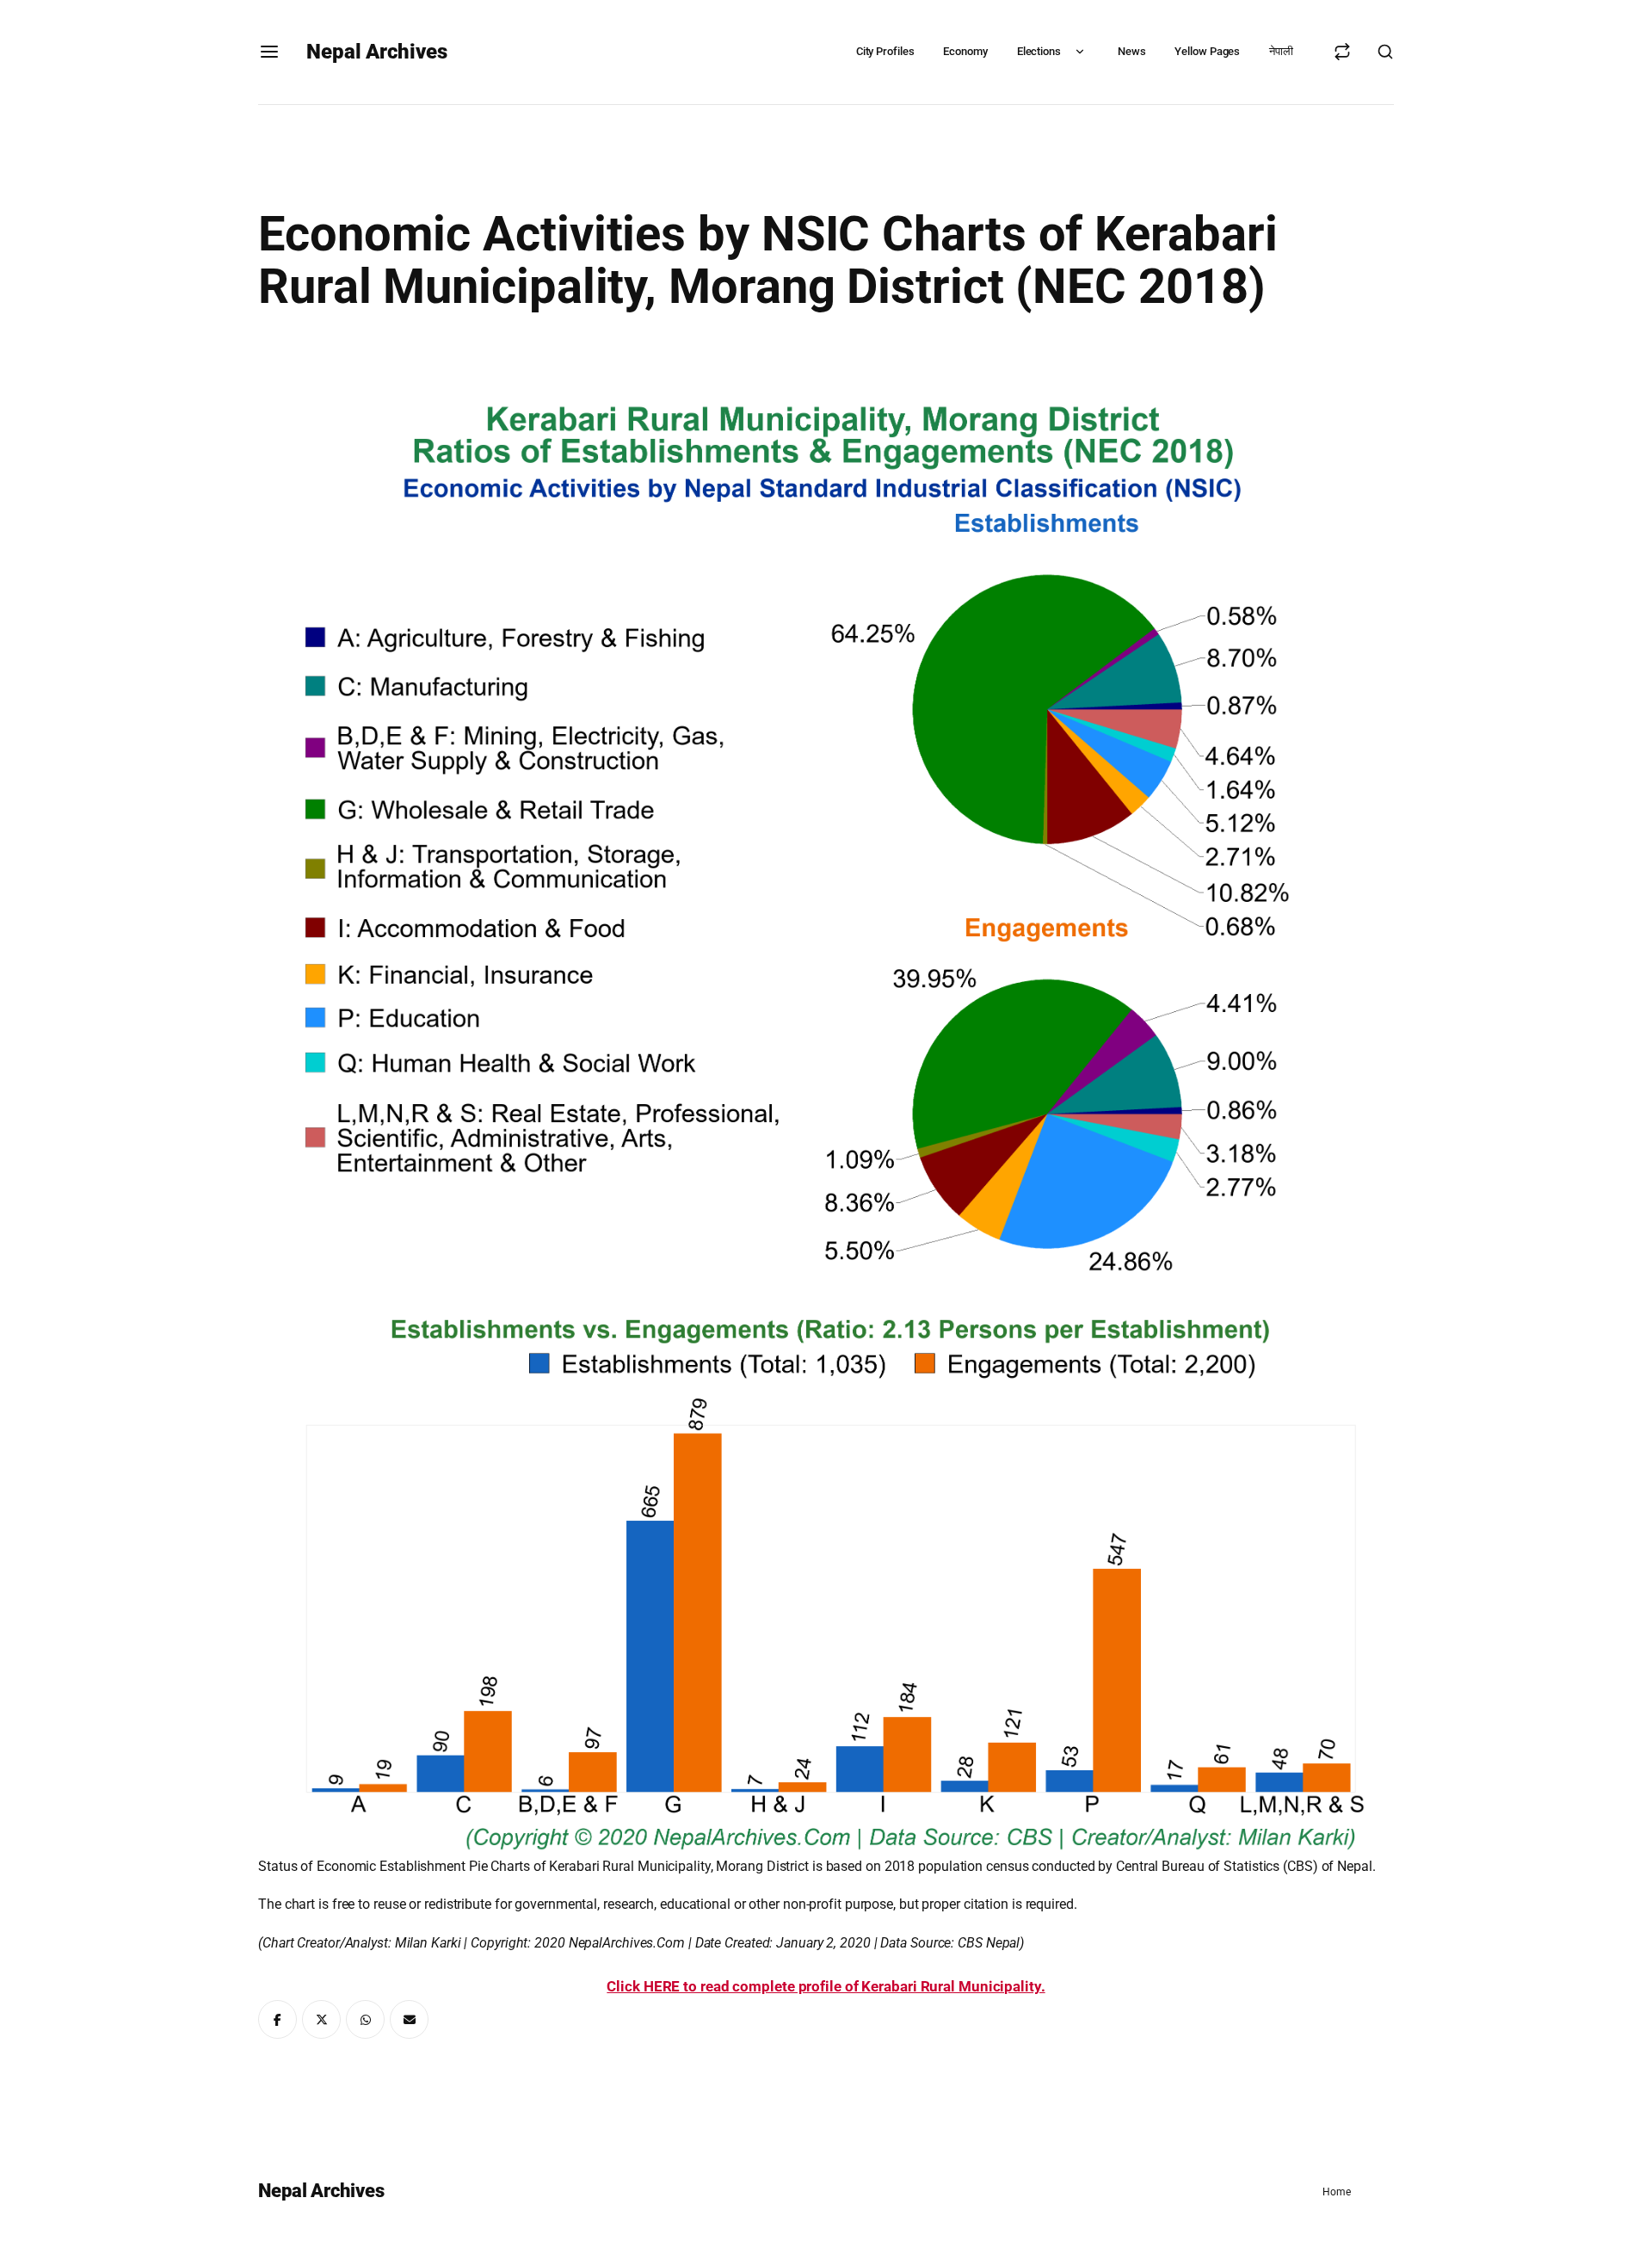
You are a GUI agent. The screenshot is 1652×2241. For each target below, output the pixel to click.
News (1132, 51)
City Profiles (885, 51)
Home (1337, 2192)
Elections (1039, 51)
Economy (965, 51)
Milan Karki (428, 1943)
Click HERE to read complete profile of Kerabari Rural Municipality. (826, 1986)
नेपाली (1281, 51)
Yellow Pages (1207, 51)
